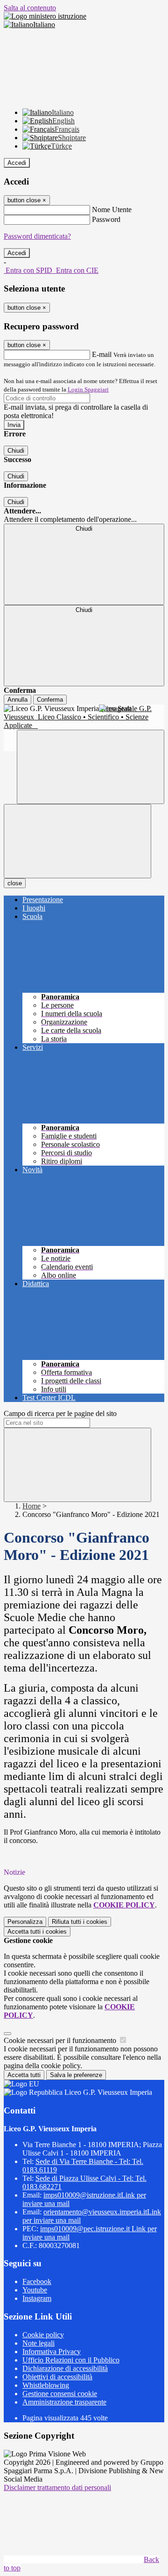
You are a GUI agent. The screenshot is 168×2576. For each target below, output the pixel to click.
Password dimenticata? (37, 236)
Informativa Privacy (52, 2352)
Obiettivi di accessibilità (57, 2377)
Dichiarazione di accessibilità (65, 2368)
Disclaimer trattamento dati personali (57, 2487)
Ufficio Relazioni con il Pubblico (71, 2360)
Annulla (17, 700)
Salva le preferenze (76, 2075)
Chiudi (16, 451)
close (15, 883)
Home (31, 1506)
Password (106, 219)
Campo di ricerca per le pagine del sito (60, 1413)
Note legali (38, 2343)
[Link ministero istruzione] (45, 16)
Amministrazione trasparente (64, 2402)
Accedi (17, 163)
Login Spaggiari (88, 389)
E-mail (102, 354)
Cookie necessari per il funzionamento (61, 2040)
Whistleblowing (46, 2385)
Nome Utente (112, 210)
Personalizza (25, 1922)
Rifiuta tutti (80, 1922)
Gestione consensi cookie (60, 2394)
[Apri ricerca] (91, 767)
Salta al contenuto (30, 8)
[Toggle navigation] (77, 841)
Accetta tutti (37, 1932)
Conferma (50, 700)
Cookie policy (43, 2335)
